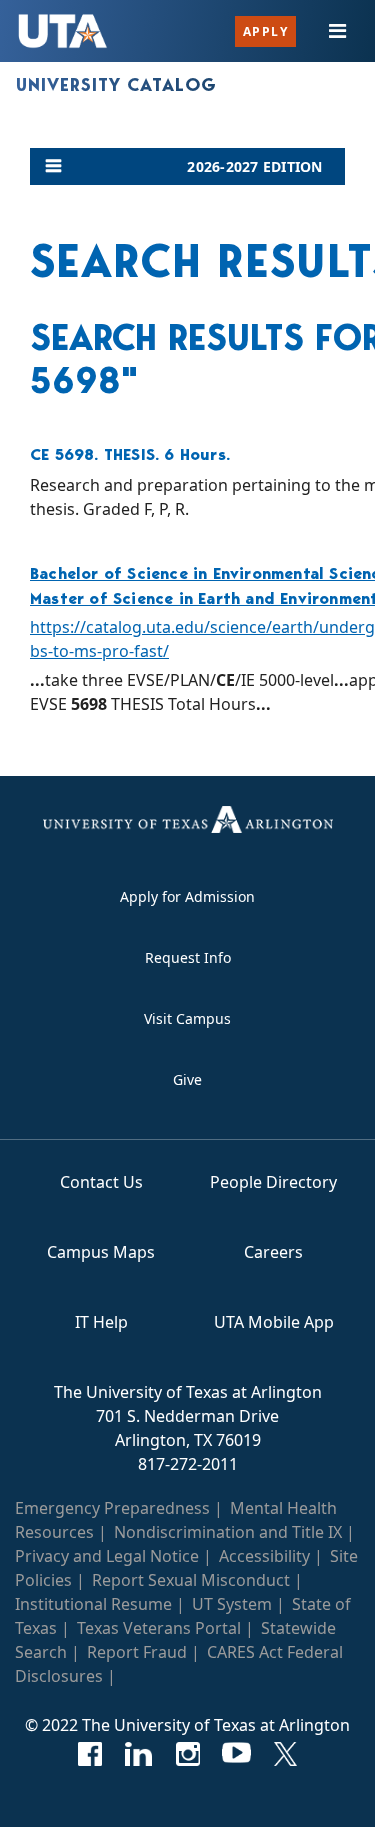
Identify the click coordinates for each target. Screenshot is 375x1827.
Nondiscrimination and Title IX (228, 1532)
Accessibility (264, 1556)
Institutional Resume (93, 1604)
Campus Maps (101, 1252)
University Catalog (116, 85)
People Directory (273, 1182)
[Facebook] (89, 1754)
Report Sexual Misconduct (191, 1580)
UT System (232, 1604)
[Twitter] (285, 1754)
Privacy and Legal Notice (107, 1556)
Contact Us (101, 1182)
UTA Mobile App (274, 1322)
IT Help (101, 1322)
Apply (266, 31)
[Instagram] (187, 1754)
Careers (273, 1252)
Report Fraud (137, 1652)
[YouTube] (236, 1754)
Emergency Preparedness (112, 1508)
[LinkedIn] (138, 1754)
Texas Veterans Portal (159, 1628)
